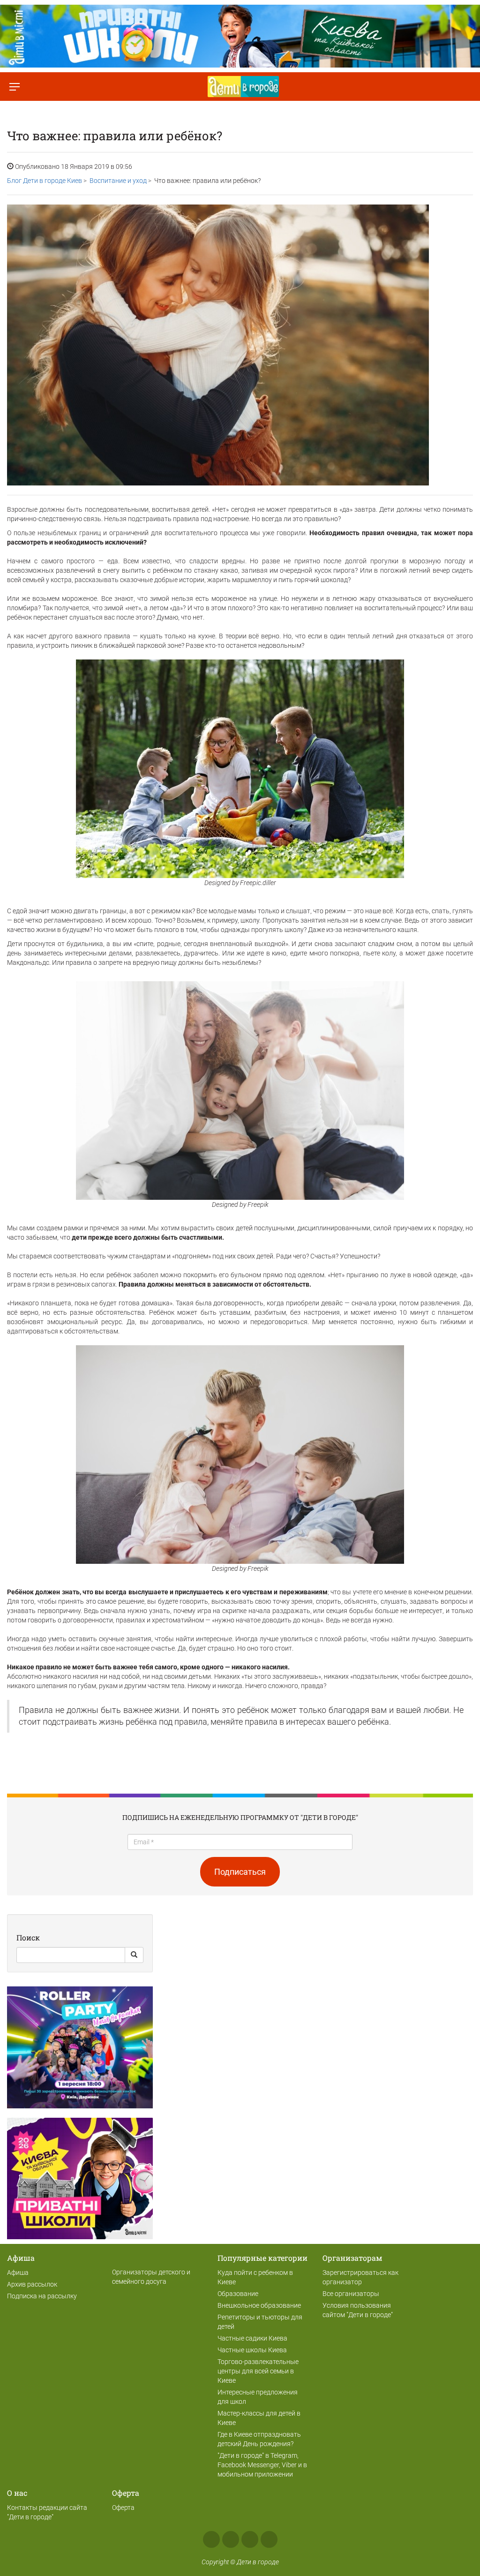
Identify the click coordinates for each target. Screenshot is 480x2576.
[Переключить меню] (14, 87)
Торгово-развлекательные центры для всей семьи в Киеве (258, 2371)
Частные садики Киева (252, 2338)
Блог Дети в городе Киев (45, 181)
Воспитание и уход (118, 181)
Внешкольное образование (259, 2305)
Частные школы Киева (252, 2350)
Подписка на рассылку (42, 2296)
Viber (269, 2539)
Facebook (211, 2539)
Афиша (18, 2273)
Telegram (250, 2539)
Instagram (231, 2539)
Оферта (123, 2508)
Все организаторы (351, 2294)
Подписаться (240, 1872)
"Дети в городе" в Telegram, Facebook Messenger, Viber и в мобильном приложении (262, 2465)
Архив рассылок (32, 2284)
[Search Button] (134, 1955)
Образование (238, 2294)
